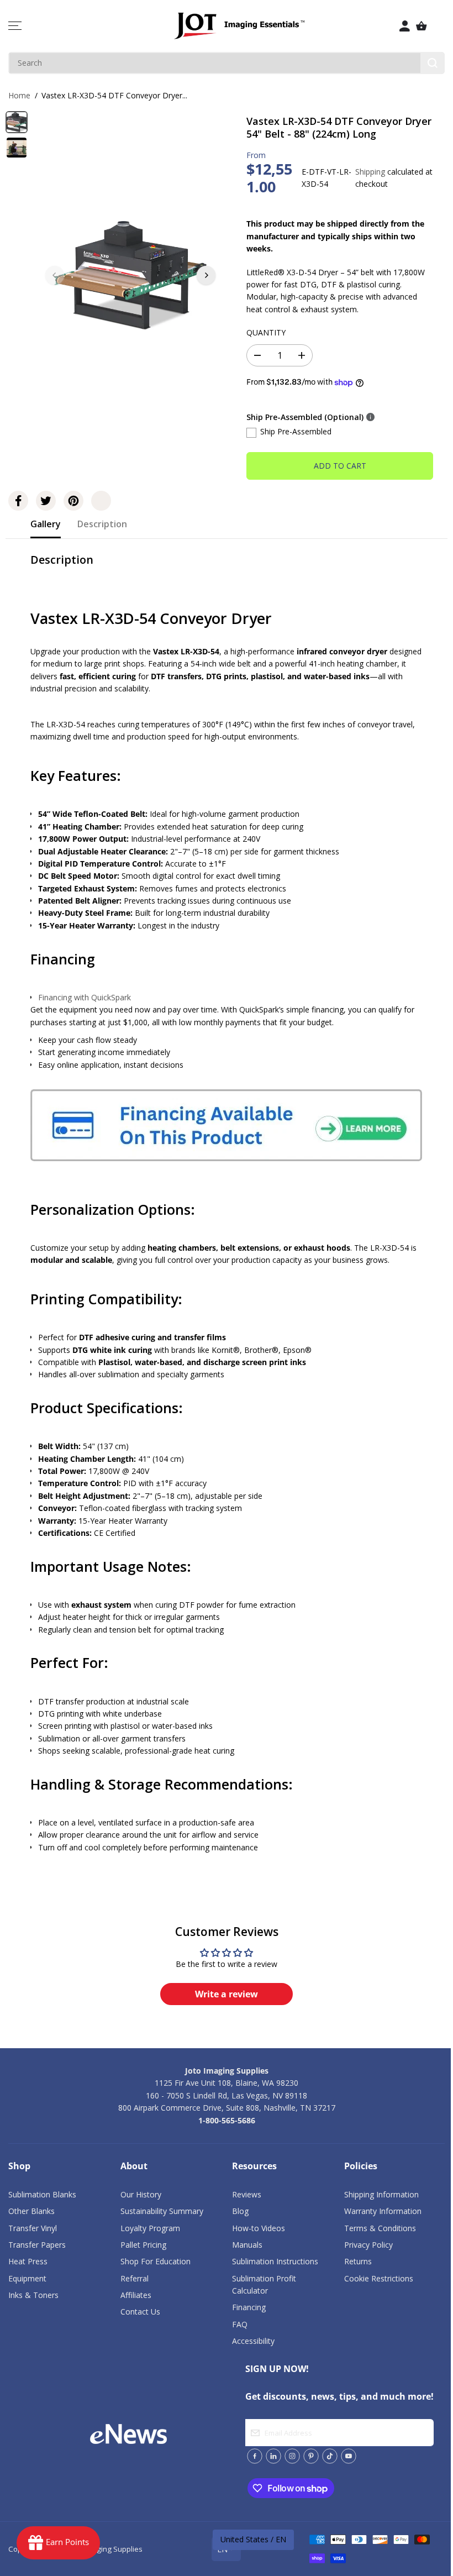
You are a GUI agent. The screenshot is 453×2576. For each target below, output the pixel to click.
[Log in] (405, 26)
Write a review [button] (227, 1994)
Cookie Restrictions (379, 2278)
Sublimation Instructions (275, 2261)
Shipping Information (381, 2194)
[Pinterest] (73, 501)
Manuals (247, 2245)
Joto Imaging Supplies (106, 2549)
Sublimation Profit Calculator (264, 2284)
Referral (135, 2278)
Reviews (247, 2194)
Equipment (27, 2278)
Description (102, 524)
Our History (141, 2194)
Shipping (370, 172)
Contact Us (140, 2312)
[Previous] (55, 275)
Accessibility (253, 2341)
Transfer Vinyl (33, 2228)
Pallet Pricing (143, 2245)
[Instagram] (292, 2456)
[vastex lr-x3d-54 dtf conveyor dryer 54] (130, 275)
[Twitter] (46, 501)
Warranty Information (383, 2211)
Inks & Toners (33, 2295)
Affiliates (136, 2295)
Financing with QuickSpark (85, 997)
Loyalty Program (150, 2228)
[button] (15, 26)
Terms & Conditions (380, 2228)
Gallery (46, 524)
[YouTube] (349, 2456)
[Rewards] (58, 2543)
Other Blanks (31, 2211)
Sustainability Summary (162, 2211)
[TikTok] (330, 2456)
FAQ (240, 2324)
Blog (240, 2211)
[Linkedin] (273, 2456)
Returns (358, 2261)
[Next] (206, 275)
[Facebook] (18, 501)
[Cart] (422, 26)
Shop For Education (156, 2261)
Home (19, 95)
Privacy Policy (368, 2245)
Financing (249, 2307)
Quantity (266, 332)
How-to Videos (259, 2228)
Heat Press (28, 2261)
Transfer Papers (37, 2245)
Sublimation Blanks (42, 2194)
